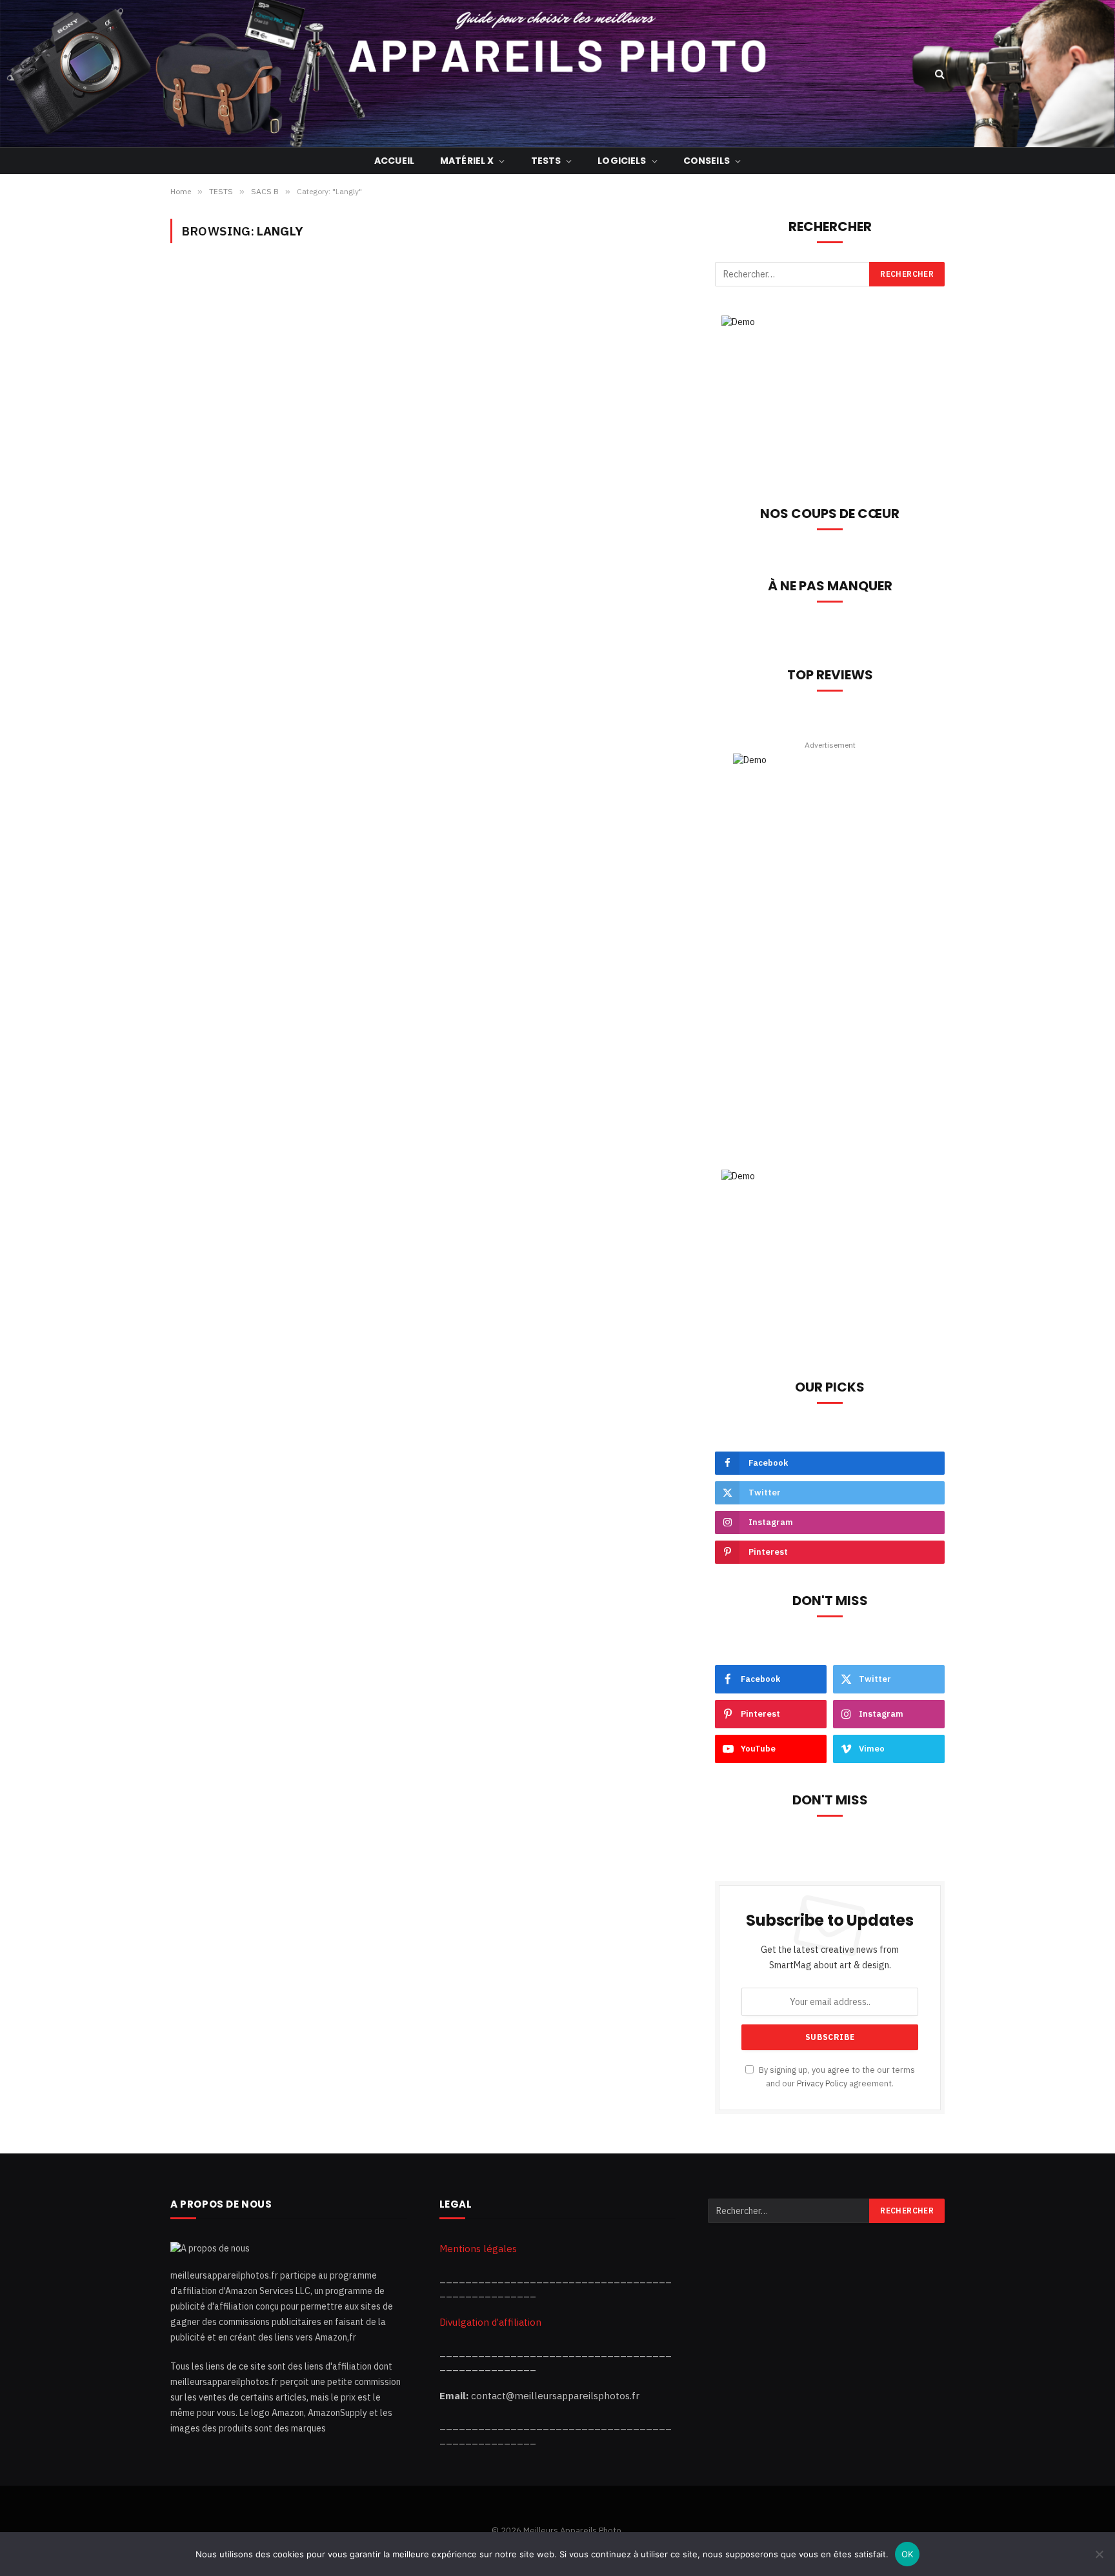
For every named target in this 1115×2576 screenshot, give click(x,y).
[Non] (1099, 2554)
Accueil (394, 161)
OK (908, 2554)
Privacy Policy (822, 2083)
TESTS (546, 161)
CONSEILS (707, 161)
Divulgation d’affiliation (490, 2322)
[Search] (939, 74)
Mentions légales (478, 2249)
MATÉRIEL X (467, 161)
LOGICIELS (622, 161)
